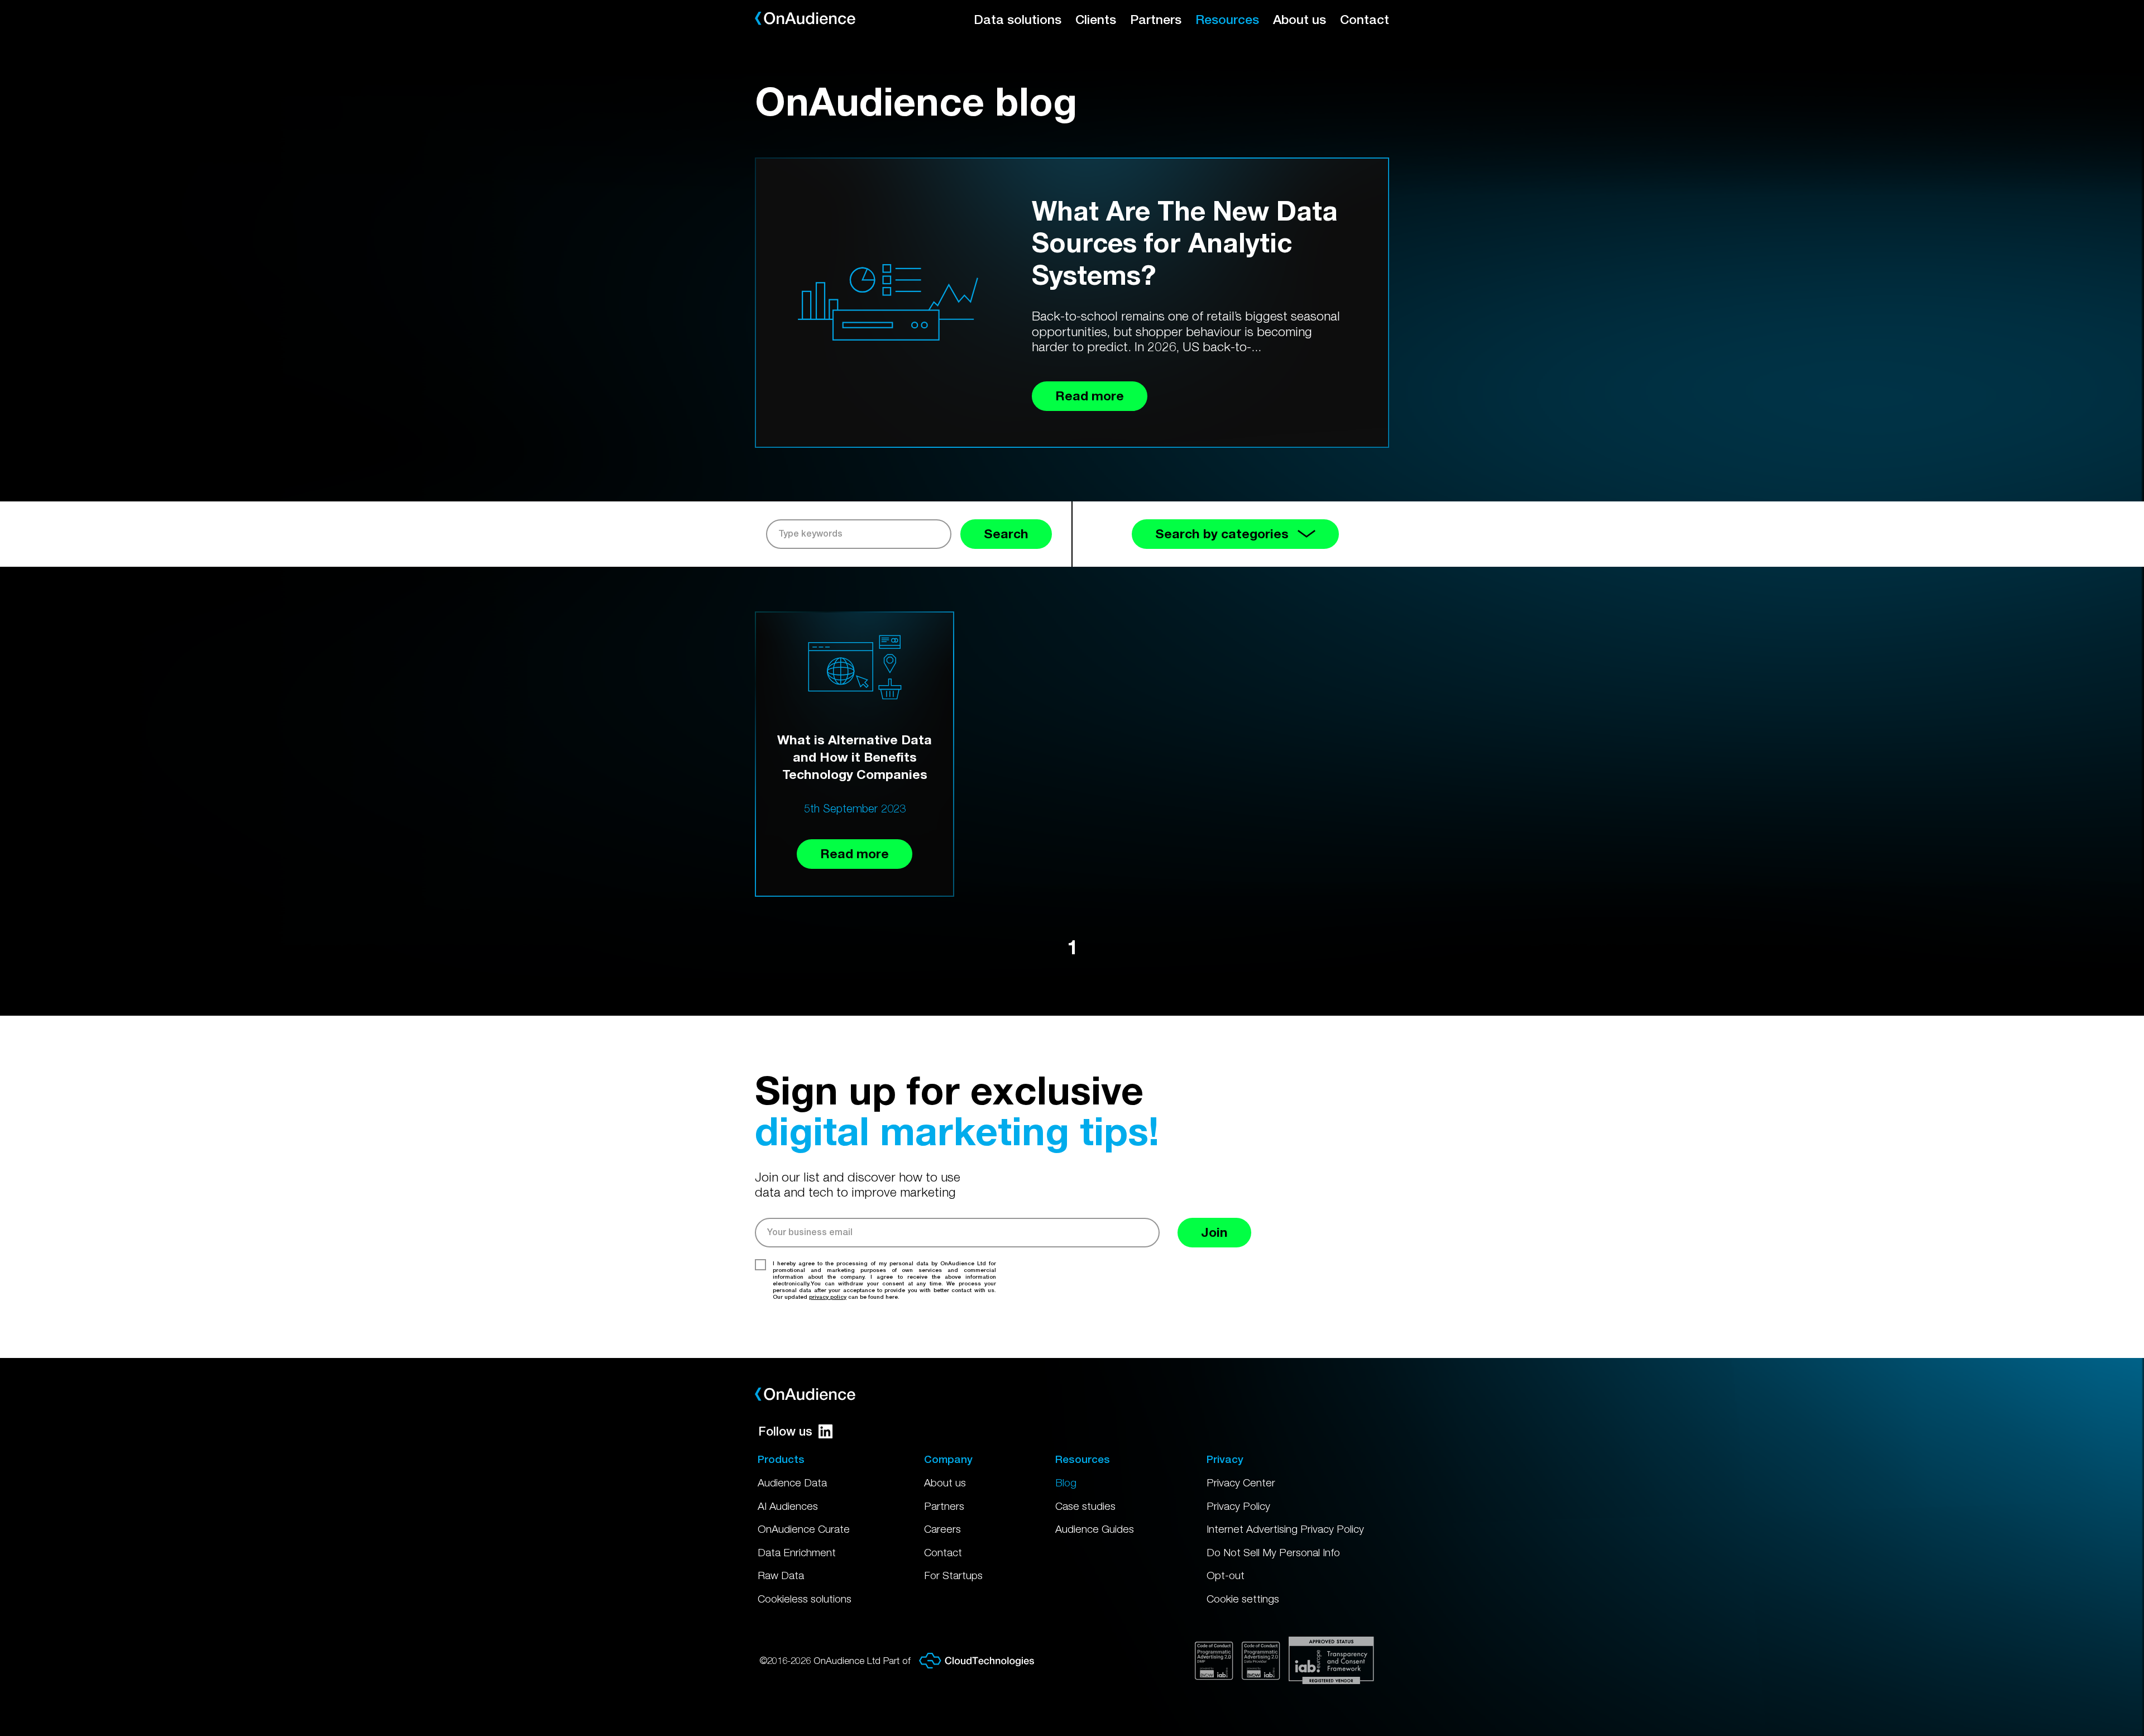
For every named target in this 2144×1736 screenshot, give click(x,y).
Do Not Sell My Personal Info (1273, 1552)
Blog (1066, 1482)
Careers (942, 1529)
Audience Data (792, 1482)
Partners (1156, 19)
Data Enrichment (797, 1552)
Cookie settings (1243, 1599)
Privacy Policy (1238, 1506)
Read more (855, 853)
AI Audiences (788, 1506)
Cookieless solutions (805, 1599)
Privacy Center (1241, 1482)
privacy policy (828, 1297)
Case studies (1085, 1506)
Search (1006, 534)
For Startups (953, 1575)
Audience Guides (1095, 1529)
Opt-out (1226, 1575)
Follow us (785, 1431)
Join (1214, 1232)
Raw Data (781, 1575)
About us (1300, 19)
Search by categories (1222, 534)
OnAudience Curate (804, 1529)
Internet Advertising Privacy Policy (1285, 1529)
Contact (1365, 19)
